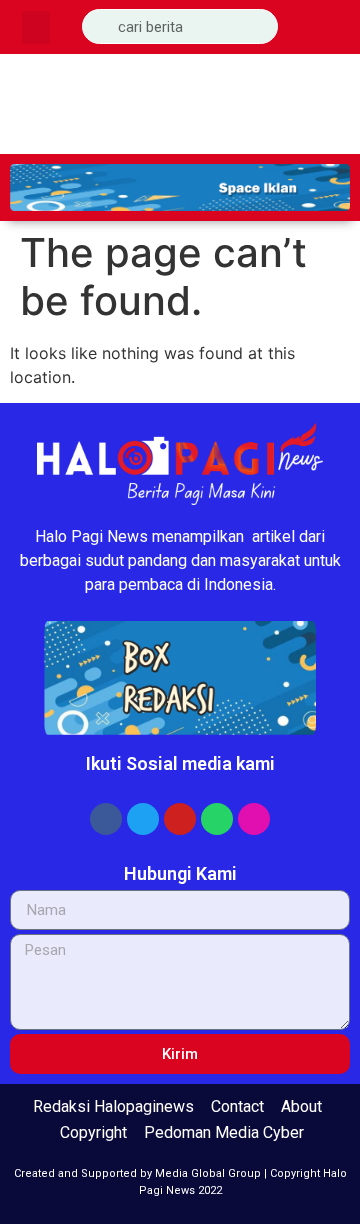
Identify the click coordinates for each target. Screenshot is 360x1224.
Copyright (93, 1132)
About (301, 1106)
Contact (237, 1106)
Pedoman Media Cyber (224, 1132)
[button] (36, 27)
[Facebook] (106, 819)
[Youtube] (180, 819)
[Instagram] (254, 819)
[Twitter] (143, 819)
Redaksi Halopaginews (113, 1106)
